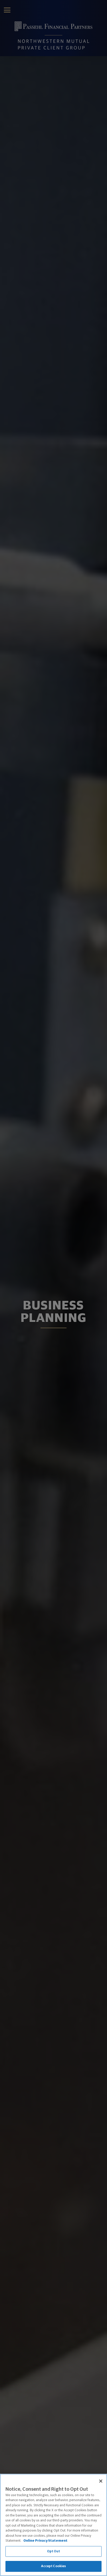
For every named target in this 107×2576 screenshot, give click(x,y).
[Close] (101, 2481)
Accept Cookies (54, 2566)
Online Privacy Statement (45, 2541)
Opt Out (54, 2551)
